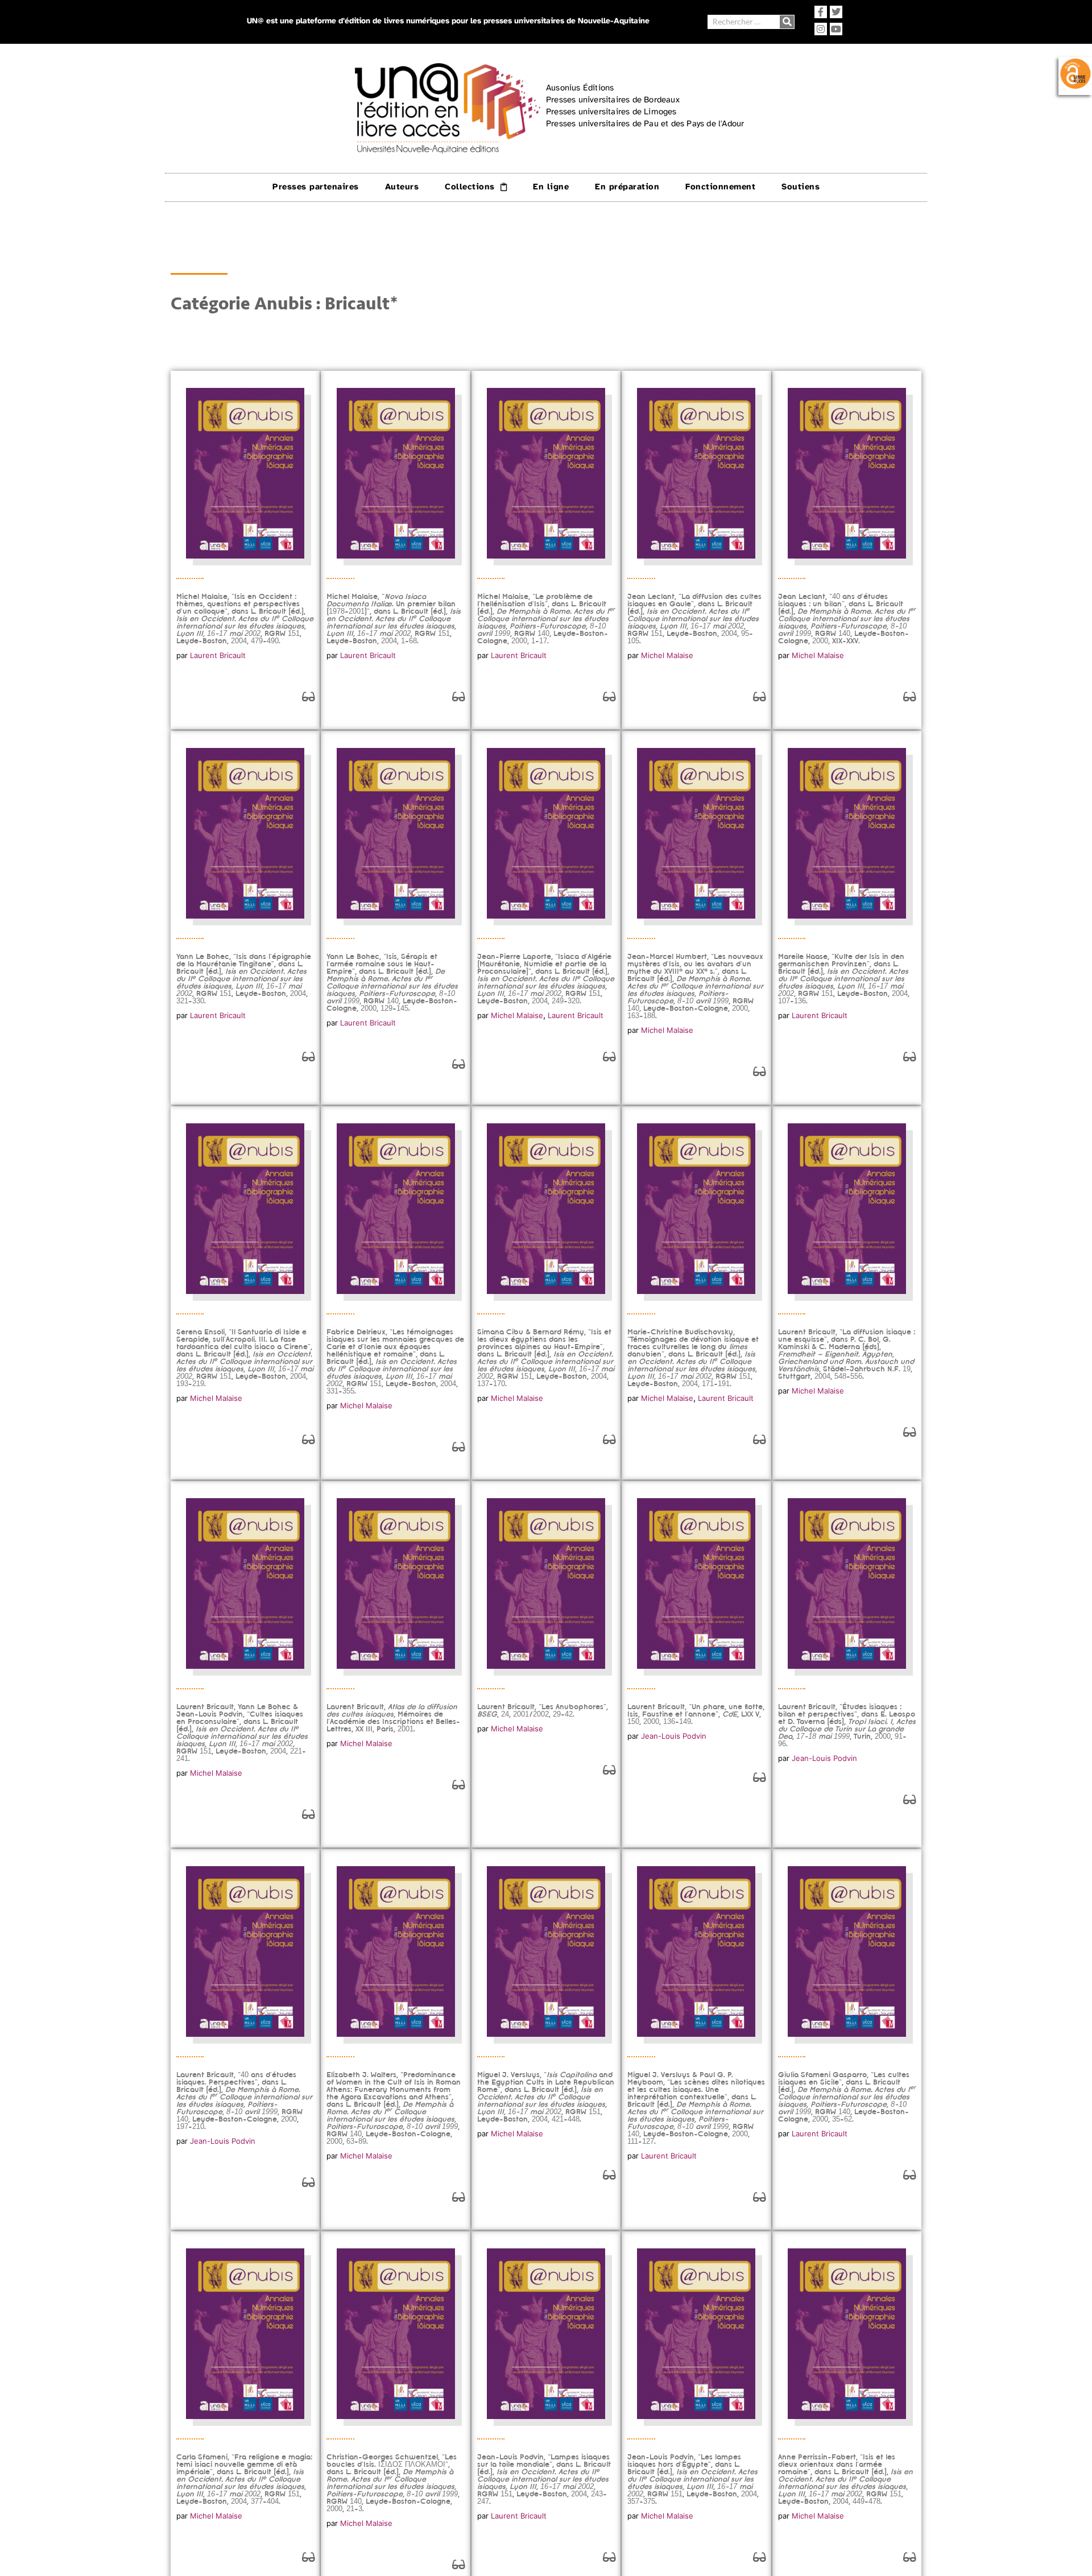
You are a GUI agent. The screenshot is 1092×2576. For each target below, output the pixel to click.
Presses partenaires (316, 187)
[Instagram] (821, 29)
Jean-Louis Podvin (674, 1736)
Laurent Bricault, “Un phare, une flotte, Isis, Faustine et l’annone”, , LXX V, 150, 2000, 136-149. (696, 1714)
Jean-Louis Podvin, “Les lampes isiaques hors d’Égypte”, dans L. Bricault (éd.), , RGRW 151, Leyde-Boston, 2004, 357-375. (693, 2479)
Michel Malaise (667, 655)
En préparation (627, 187)
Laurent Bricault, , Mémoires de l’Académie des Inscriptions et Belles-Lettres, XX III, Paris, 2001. (393, 1718)
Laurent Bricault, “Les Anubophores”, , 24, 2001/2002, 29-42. (543, 1710)
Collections (470, 187)
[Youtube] (836, 29)
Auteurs (402, 187)
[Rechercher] (787, 22)
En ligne (551, 187)
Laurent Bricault (218, 655)
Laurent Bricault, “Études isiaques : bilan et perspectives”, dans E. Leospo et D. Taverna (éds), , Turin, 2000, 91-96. (847, 1725)
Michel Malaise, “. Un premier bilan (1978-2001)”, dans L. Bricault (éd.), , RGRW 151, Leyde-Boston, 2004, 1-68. (394, 619)
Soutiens (801, 187)
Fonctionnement (720, 187)
